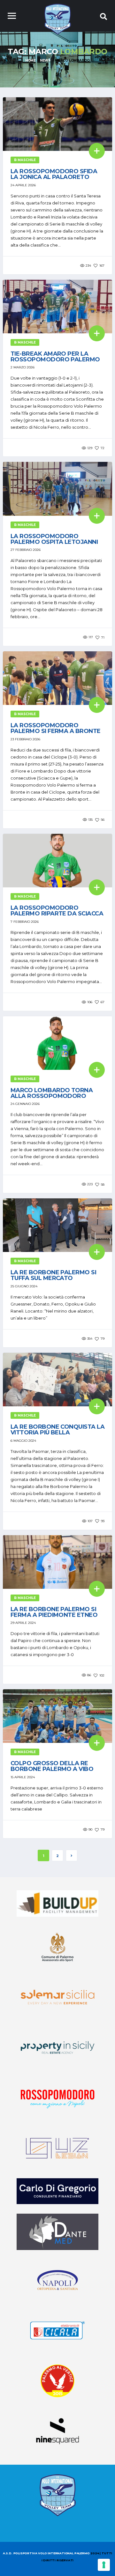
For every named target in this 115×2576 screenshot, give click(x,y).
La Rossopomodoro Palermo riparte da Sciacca (57, 911)
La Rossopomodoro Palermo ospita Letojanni (54, 539)
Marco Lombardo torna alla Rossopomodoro (52, 1093)
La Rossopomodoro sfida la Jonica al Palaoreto (54, 174)
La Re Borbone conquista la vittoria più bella (57, 1430)
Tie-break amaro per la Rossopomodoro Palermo (55, 357)
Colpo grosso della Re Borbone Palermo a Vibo (52, 1766)
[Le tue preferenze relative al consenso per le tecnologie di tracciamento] (104, 2565)
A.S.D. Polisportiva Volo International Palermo (47, 2553)
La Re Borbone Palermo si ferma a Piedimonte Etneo (54, 1612)
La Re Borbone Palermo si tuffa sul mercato (53, 1275)
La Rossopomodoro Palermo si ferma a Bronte (56, 728)
